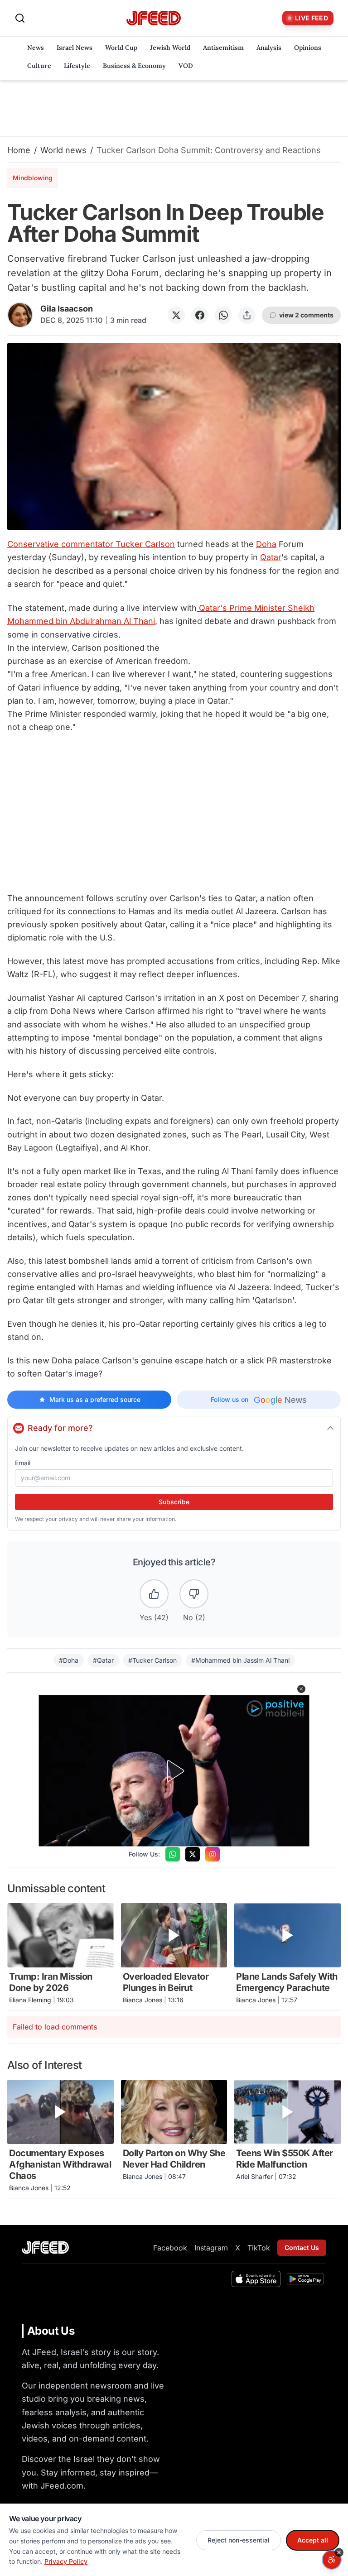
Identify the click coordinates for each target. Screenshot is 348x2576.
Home (19, 150)
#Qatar (103, 1660)
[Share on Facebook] (200, 315)
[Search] (20, 18)
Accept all (313, 2540)
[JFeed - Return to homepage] (45, 2247)
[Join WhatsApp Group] (173, 1854)
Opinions (308, 48)
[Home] (154, 18)
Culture (39, 66)
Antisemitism (223, 48)
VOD (186, 66)
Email (23, 1463)
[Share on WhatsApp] (223, 315)
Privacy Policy (66, 2561)
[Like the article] (154, 1594)
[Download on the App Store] (256, 2279)
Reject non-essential (239, 2540)
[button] (301, 1689)
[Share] (247, 315)
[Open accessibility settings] (332, 2560)
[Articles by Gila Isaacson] (20, 315)
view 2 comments (306, 315)
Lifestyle (77, 66)
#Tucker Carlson (152, 1660)
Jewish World (170, 48)
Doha (266, 544)
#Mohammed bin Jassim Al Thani (240, 1660)
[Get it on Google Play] (305, 2279)
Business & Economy (134, 66)
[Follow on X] (193, 1854)
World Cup (121, 48)
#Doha (69, 1660)
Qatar (271, 557)
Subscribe (174, 1502)
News (36, 48)
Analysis (269, 48)
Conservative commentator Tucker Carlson (91, 544)
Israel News (75, 48)
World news (63, 150)
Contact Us (302, 2247)
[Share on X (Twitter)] (176, 315)
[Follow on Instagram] (213, 1854)
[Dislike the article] (194, 1594)
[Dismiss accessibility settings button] (339, 2552)
